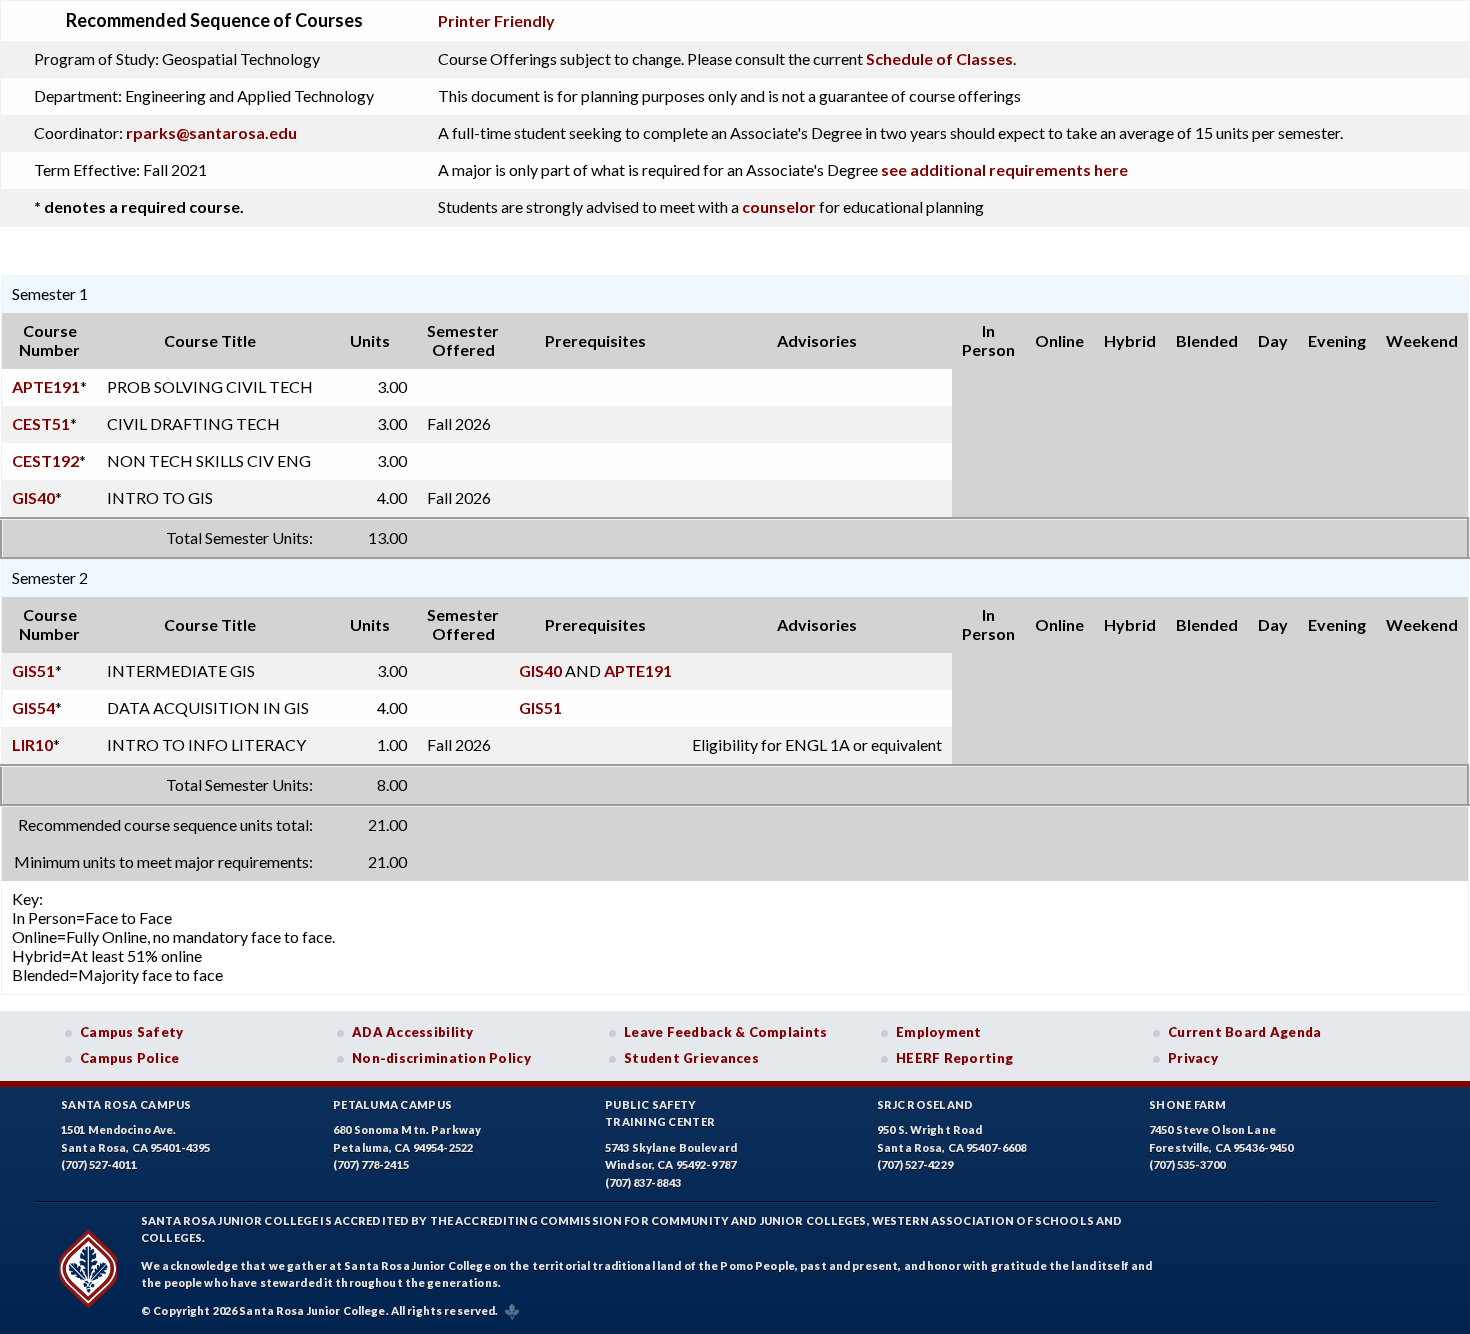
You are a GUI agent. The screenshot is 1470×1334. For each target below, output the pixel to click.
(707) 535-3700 (1187, 1164)
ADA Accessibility (413, 1032)
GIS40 (33, 497)
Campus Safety (132, 1032)
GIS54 (33, 707)
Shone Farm (1188, 1104)
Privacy (1193, 1058)
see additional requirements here (1004, 169)
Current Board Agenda (1245, 1032)
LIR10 (32, 744)
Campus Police (130, 1058)
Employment (939, 1032)
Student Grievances (691, 1058)
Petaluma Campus (392, 1104)
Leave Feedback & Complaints (725, 1032)
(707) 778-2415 (371, 1164)
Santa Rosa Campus (126, 1104)
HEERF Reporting (954, 1058)
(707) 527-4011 (99, 1164)
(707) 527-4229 (915, 1164)
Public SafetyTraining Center (660, 1113)
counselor (779, 206)
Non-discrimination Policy (441, 1058)
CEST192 (45, 460)
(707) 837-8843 (643, 1182)
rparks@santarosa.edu (211, 132)
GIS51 (33, 670)
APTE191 (46, 386)
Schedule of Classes (939, 58)
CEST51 (41, 423)
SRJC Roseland (925, 1104)
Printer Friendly (496, 20)
